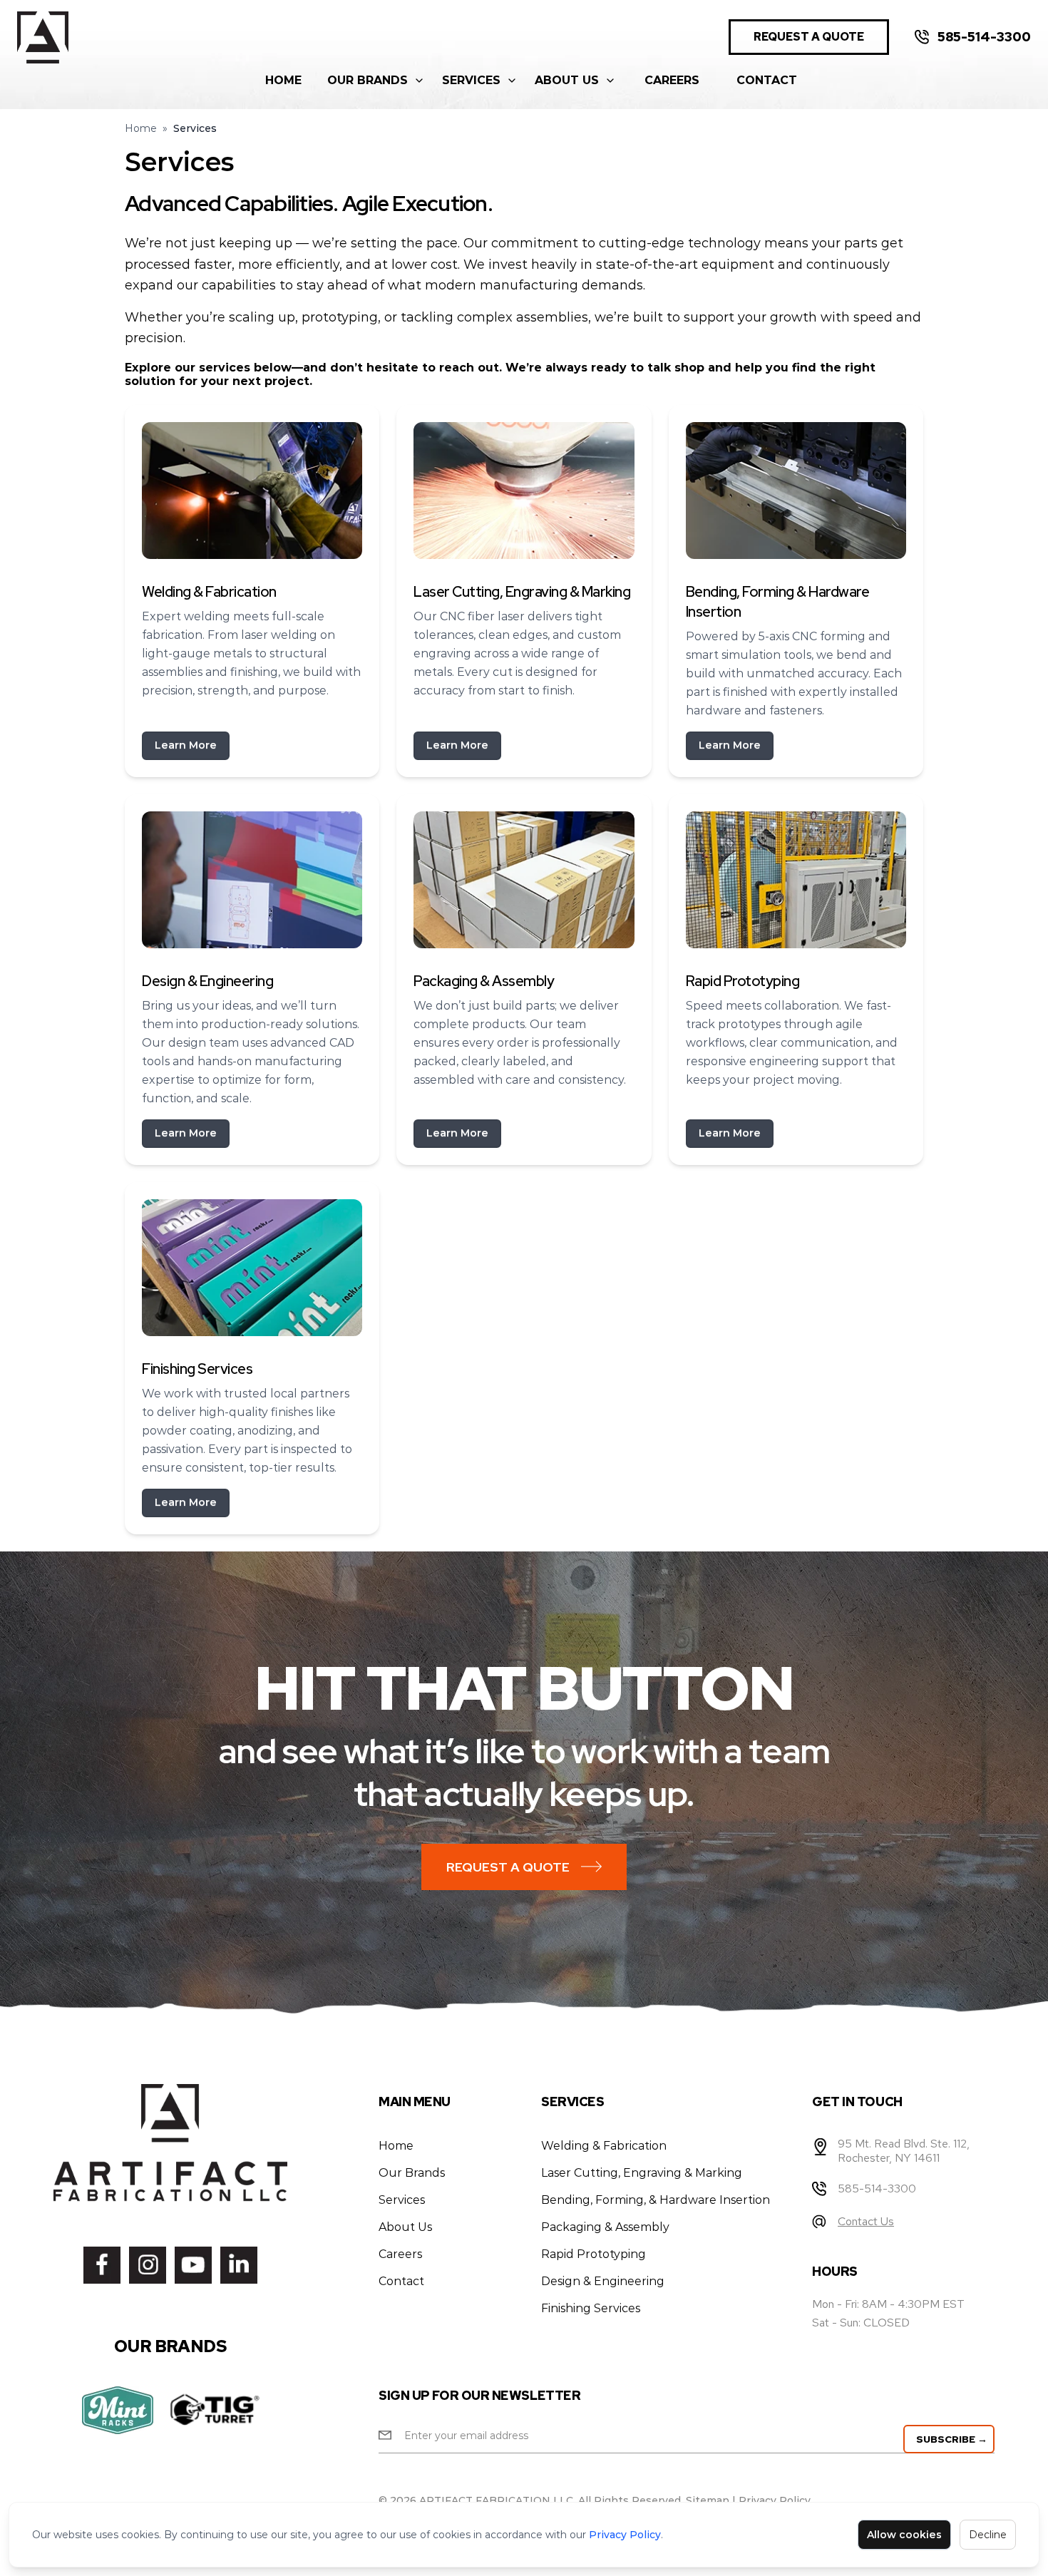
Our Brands (368, 80)
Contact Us (866, 2221)
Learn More (186, 745)
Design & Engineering (603, 2281)
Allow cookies (904, 2535)
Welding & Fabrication (604, 2146)
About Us (567, 80)
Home (283, 80)
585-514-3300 (984, 37)
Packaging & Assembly (605, 2227)
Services (471, 80)
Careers (672, 80)
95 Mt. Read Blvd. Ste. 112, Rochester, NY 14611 (904, 2151)
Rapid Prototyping (594, 2254)
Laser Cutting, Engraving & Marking (642, 2173)
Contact (767, 80)
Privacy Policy (625, 2535)
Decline (988, 2535)
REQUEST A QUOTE (809, 37)
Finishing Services (591, 2308)
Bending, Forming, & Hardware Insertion (656, 2200)
